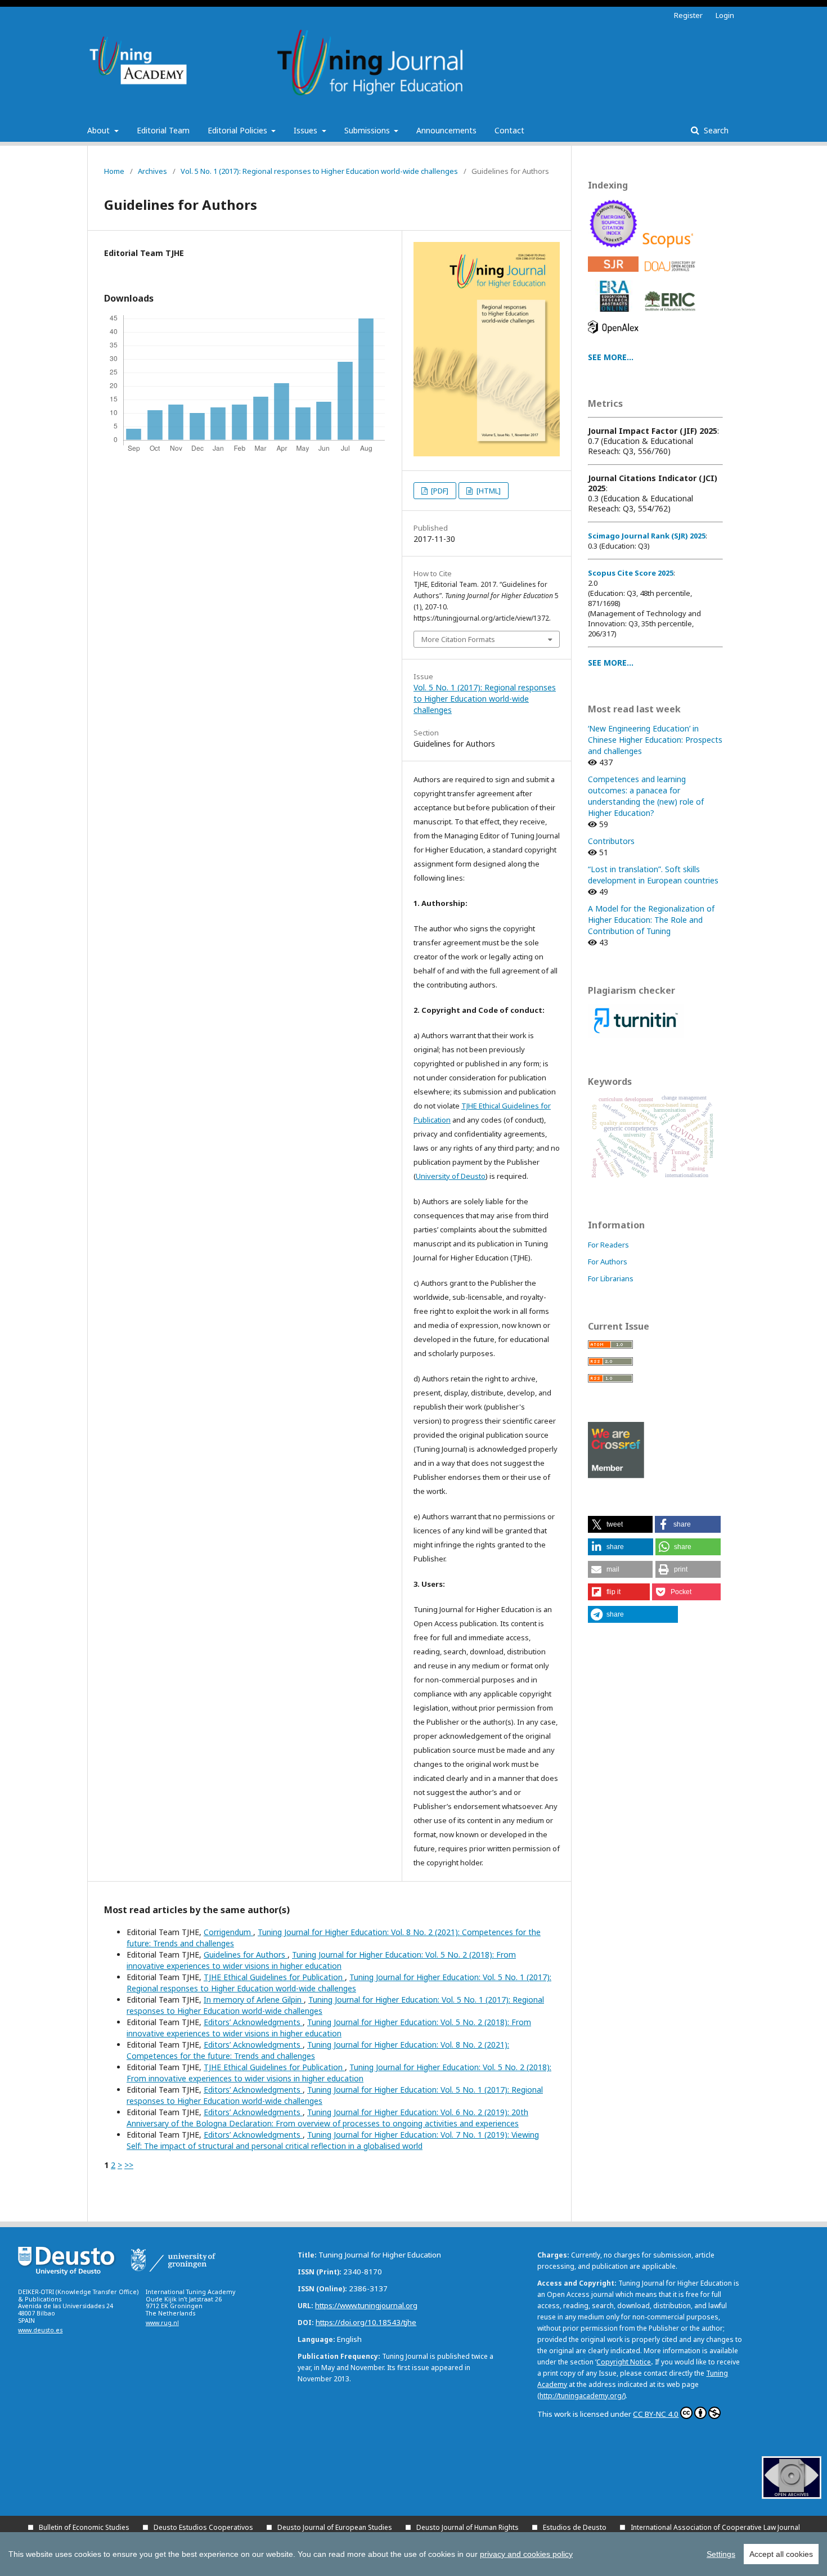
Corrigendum (228, 1932)
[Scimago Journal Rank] (615, 274)
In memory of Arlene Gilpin (254, 2000)
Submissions (368, 130)
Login (725, 15)
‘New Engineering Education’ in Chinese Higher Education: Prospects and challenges (655, 740)
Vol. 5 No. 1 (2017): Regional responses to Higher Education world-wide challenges (319, 171)
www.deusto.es (40, 2330)
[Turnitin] (636, 1035)
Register (688, 15)
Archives (152, 171)
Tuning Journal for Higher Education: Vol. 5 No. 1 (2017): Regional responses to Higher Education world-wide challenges (339, 1983)
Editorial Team (163, 130)
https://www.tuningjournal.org (366, 2305)
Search (715, 130)
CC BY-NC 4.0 (656, 2414)
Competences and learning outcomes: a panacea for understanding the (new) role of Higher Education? (646, 796)
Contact (509, 130)
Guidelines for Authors (246, 1955)
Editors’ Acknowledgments (253, 2022)
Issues (307, 130)
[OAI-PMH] (792, 2496)
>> (129, 2165)
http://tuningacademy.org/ (582, 2396)
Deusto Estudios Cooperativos (203, 2527)
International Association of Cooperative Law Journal (715, 2527)
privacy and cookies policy (526, 2554)
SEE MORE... (611, 357)
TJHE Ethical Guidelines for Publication (274, 1977)
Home (114, 171)
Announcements (446, 130)
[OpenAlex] (615, 336)
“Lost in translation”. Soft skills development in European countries (653, 875)
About (100, 130)
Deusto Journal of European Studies (335, 2527)
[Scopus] (670, 250)
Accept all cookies (781, 2554)
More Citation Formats (458, 639)
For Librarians (611, 1278)
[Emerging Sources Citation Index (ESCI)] (615, 250)
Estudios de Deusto (575, 2527)
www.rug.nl (162, 2323)
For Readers (608, 1245)
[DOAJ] (672, 274)
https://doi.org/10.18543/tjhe (366, 2322)
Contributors (611, 841)
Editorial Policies (239, 130)
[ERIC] (672, 314)
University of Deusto (451, 1176)
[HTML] (488, 491)
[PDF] (439, 491)
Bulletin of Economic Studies (84, 2527)
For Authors (608, 1262)
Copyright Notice (624, 2362)
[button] (620, 1524)
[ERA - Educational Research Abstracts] (615, 314)
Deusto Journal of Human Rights (468, 2527)
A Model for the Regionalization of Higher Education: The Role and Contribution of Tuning (651, 920)
